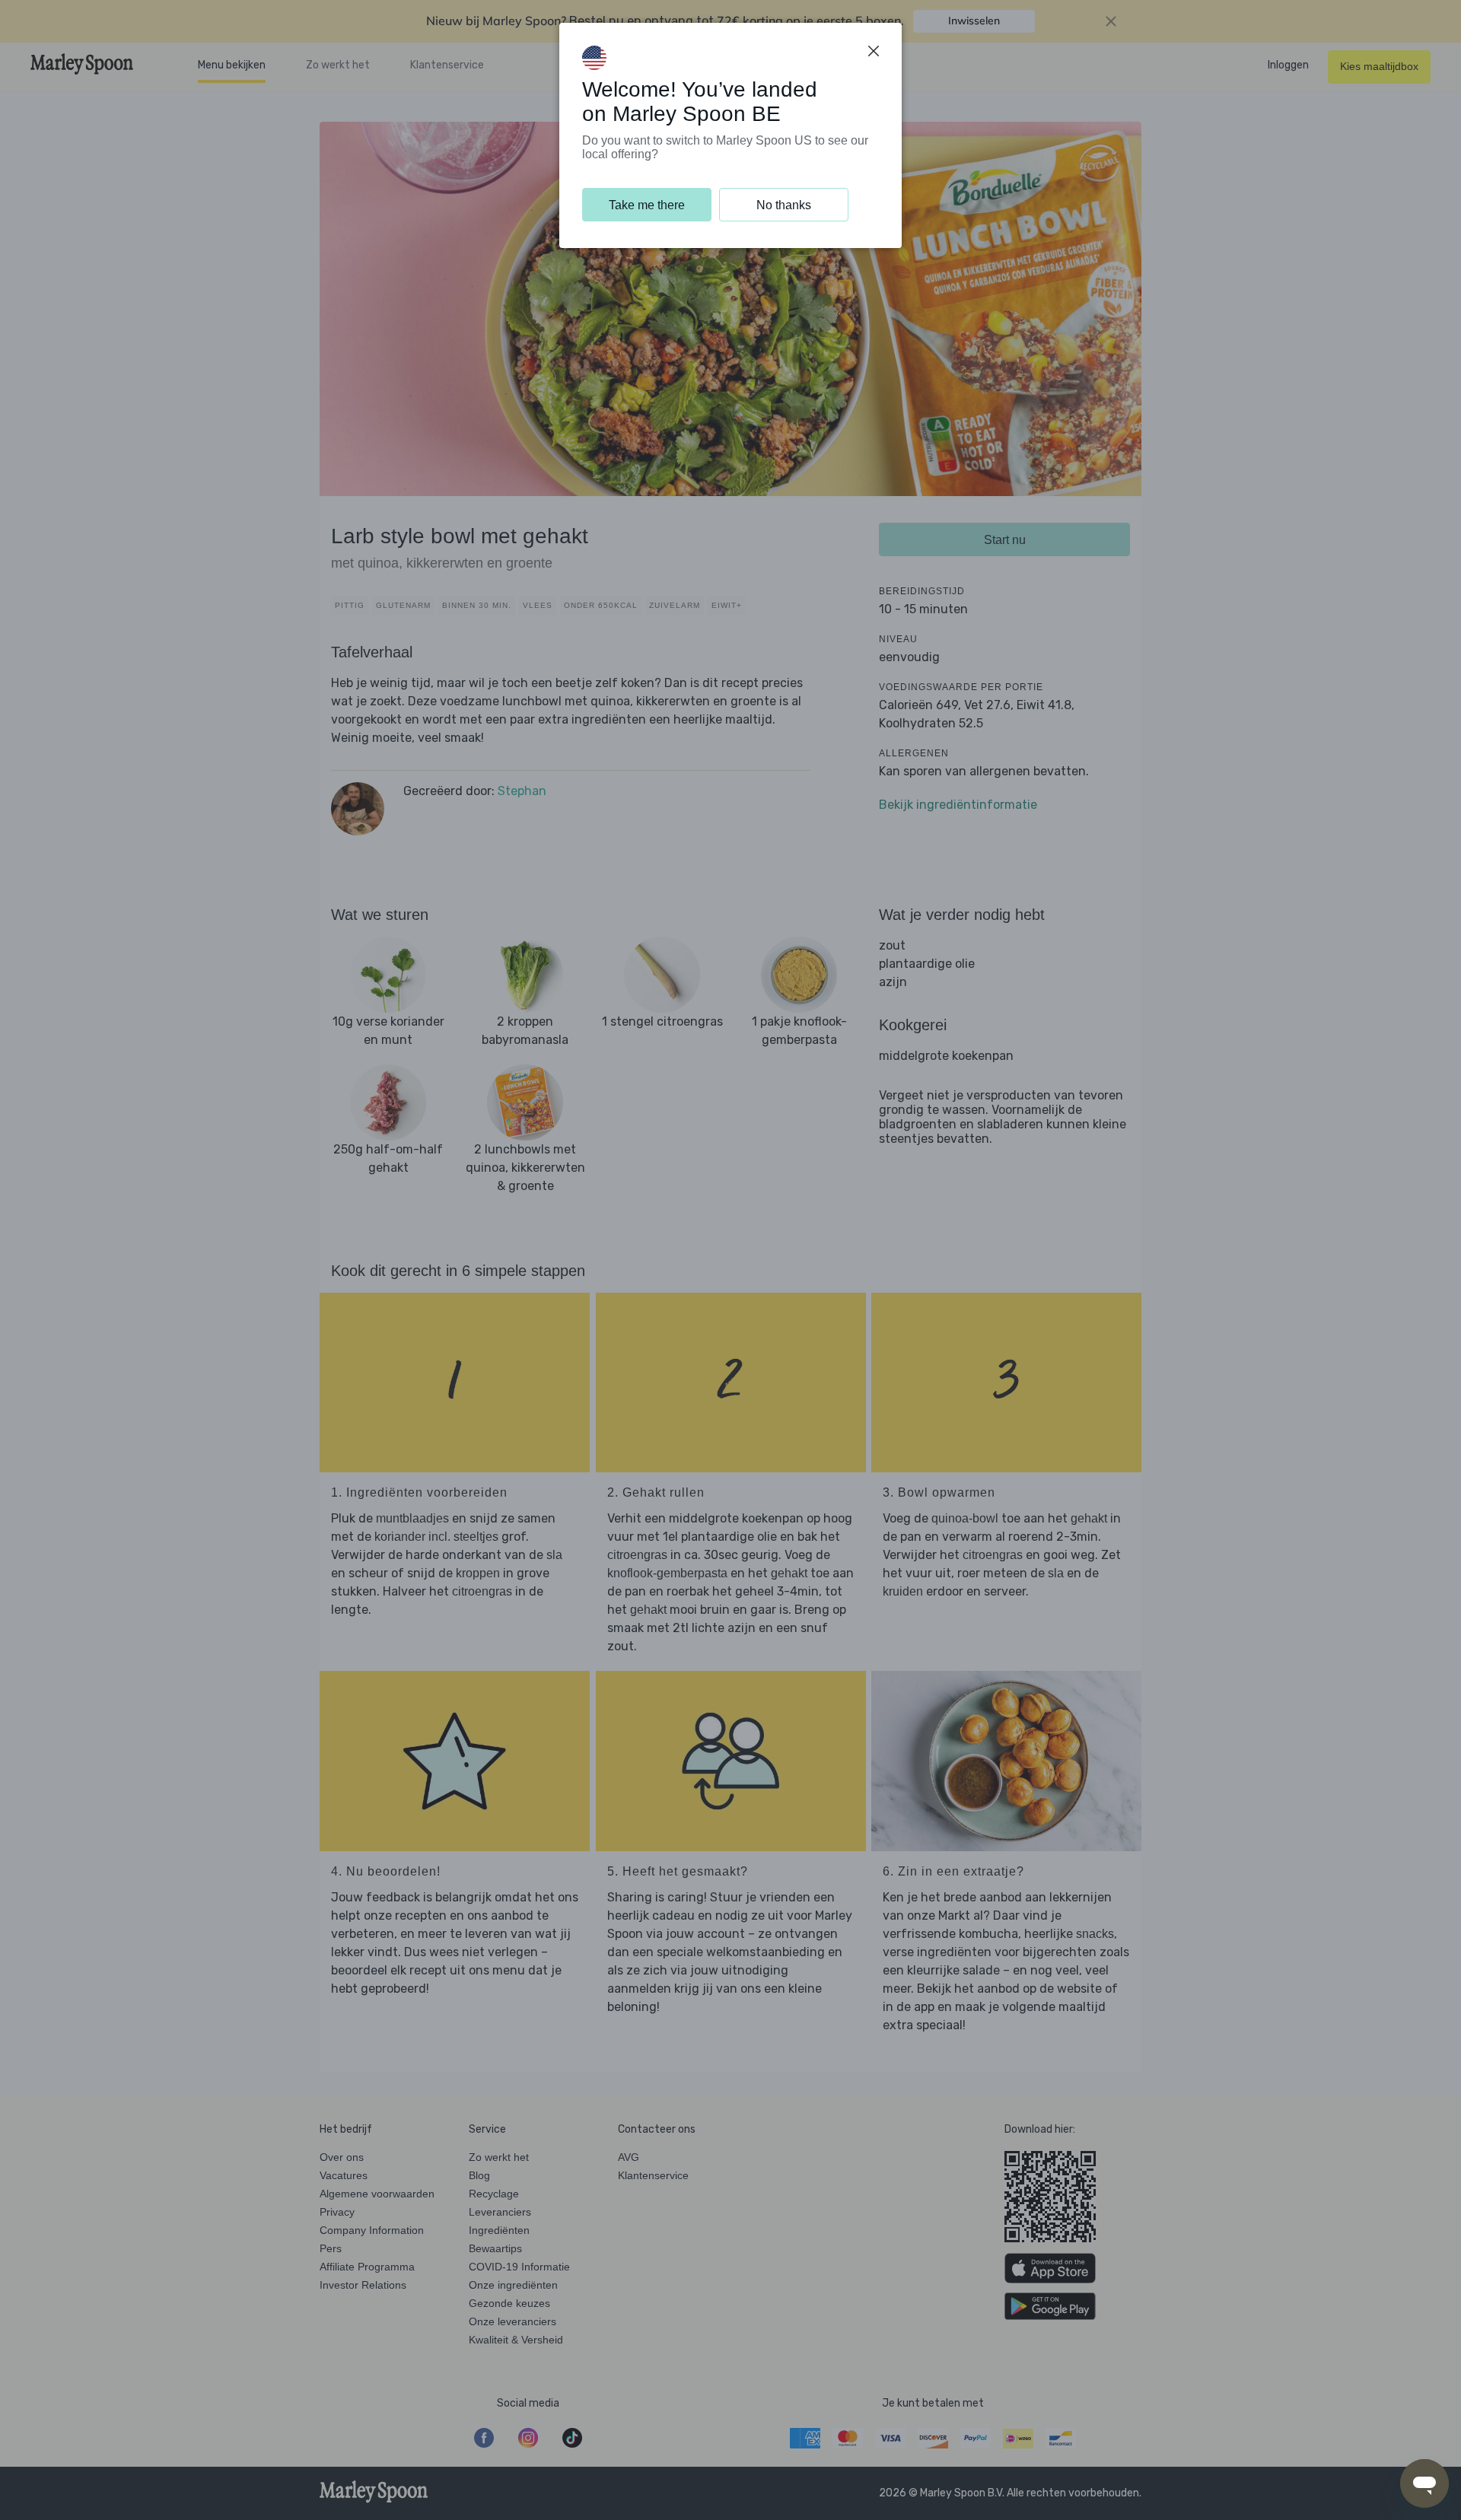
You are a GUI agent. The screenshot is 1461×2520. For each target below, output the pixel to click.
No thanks (784, 205)
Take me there (647, 205)
